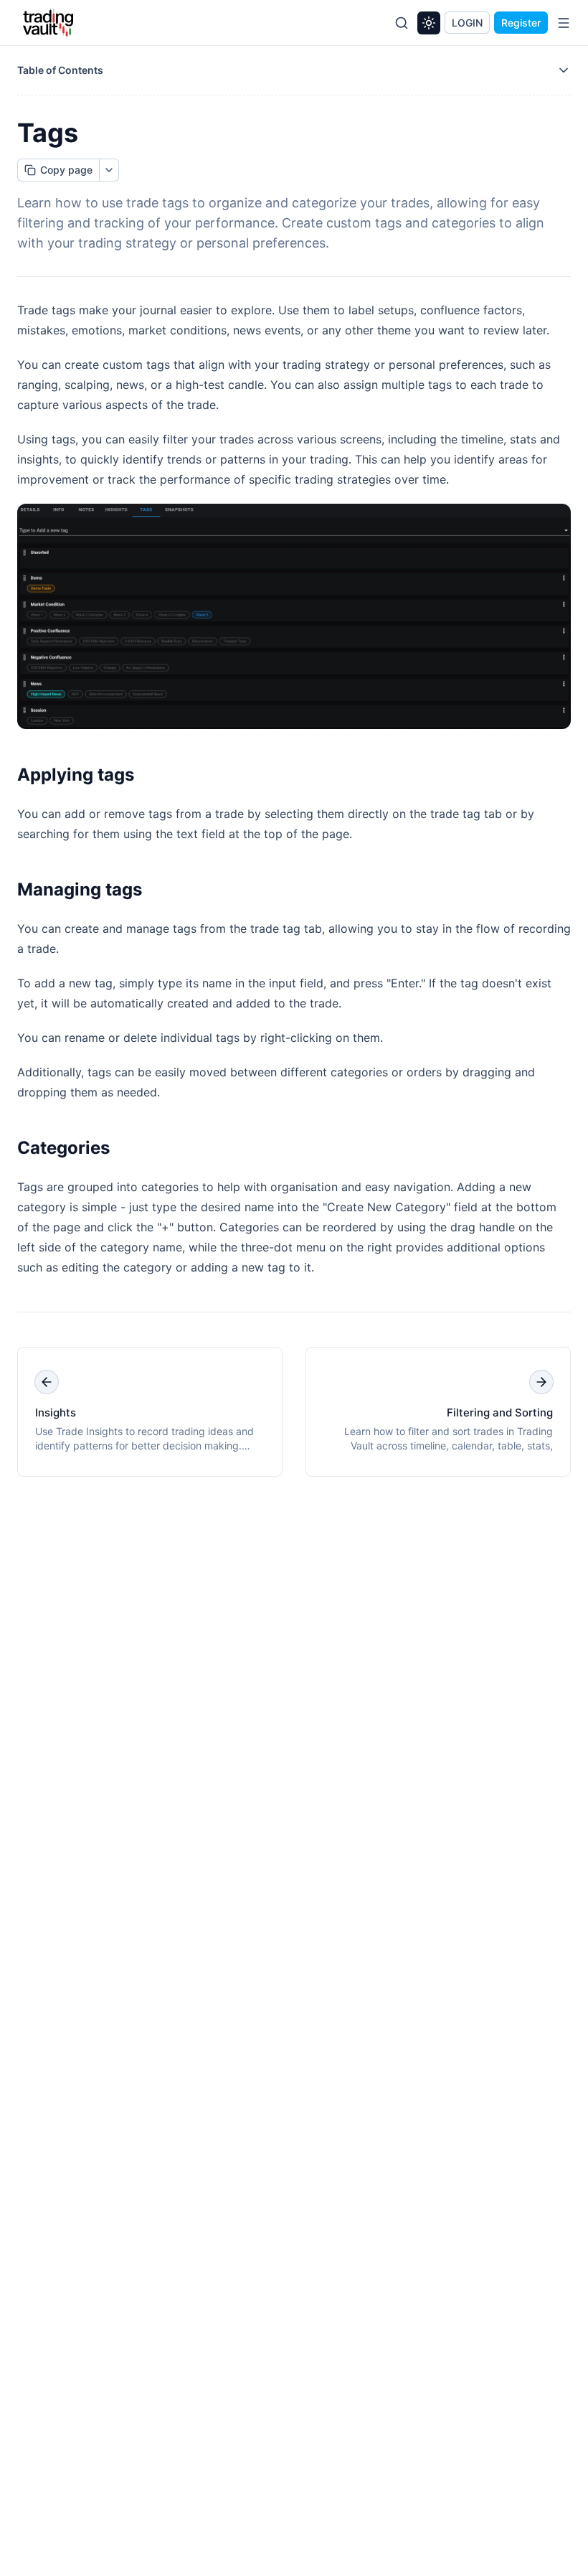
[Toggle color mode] (429, 23)
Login (467, 23)
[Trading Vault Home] (48, 23)
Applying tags (76, 775)
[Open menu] (564, 23)
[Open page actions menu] (109, 170)
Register (521, 23)
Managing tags (80, 889)
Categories (63, 1148)
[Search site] (402, 23)
